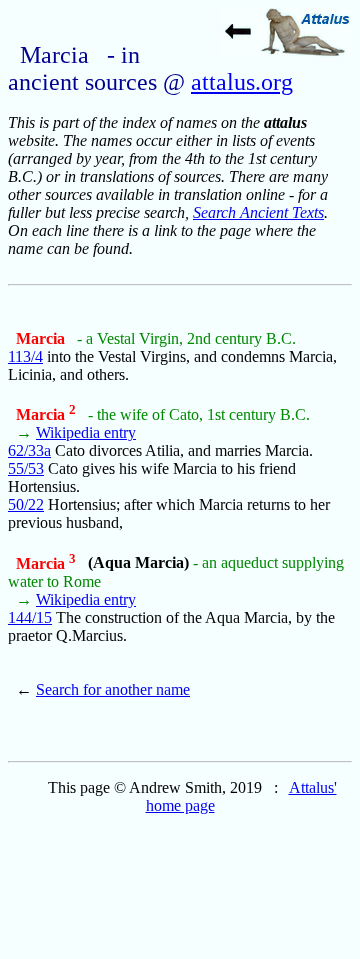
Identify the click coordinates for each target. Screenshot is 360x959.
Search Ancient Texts (258, 212)
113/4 (25, 356)
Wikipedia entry (86, 432)
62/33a (29, 450)
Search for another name (113, 689)
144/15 (30, 617)
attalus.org (242, 82)
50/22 (26, 504)
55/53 (26, 468)
